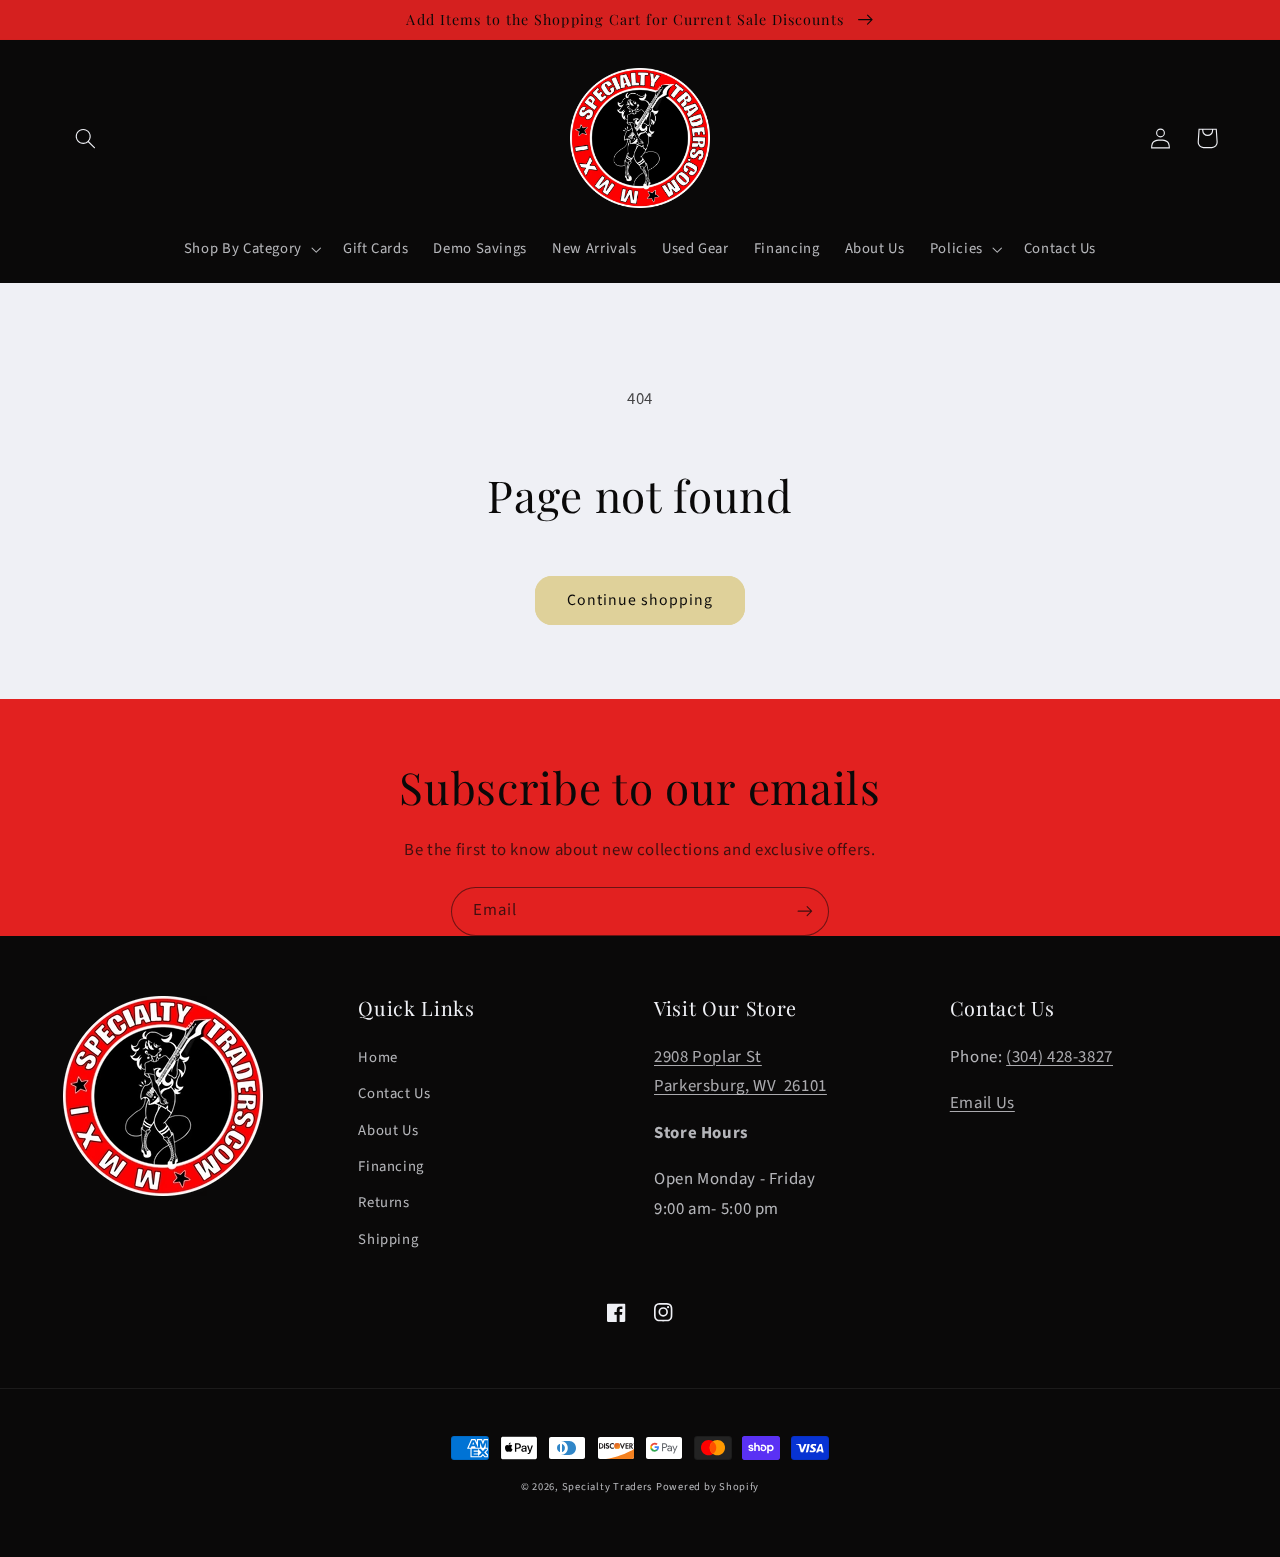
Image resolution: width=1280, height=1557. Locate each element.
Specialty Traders (607, 1486)
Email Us (982, 1103)
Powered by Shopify (707, 1486)
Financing (391, 1166)
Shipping (388, 1239)
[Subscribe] (805, 911)
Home (378, 1057)
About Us (388, 1130)
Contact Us (394, 1093)
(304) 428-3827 (1059, 1057)
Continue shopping (640, 600)
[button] (86, 138)
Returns (383, 1202)
